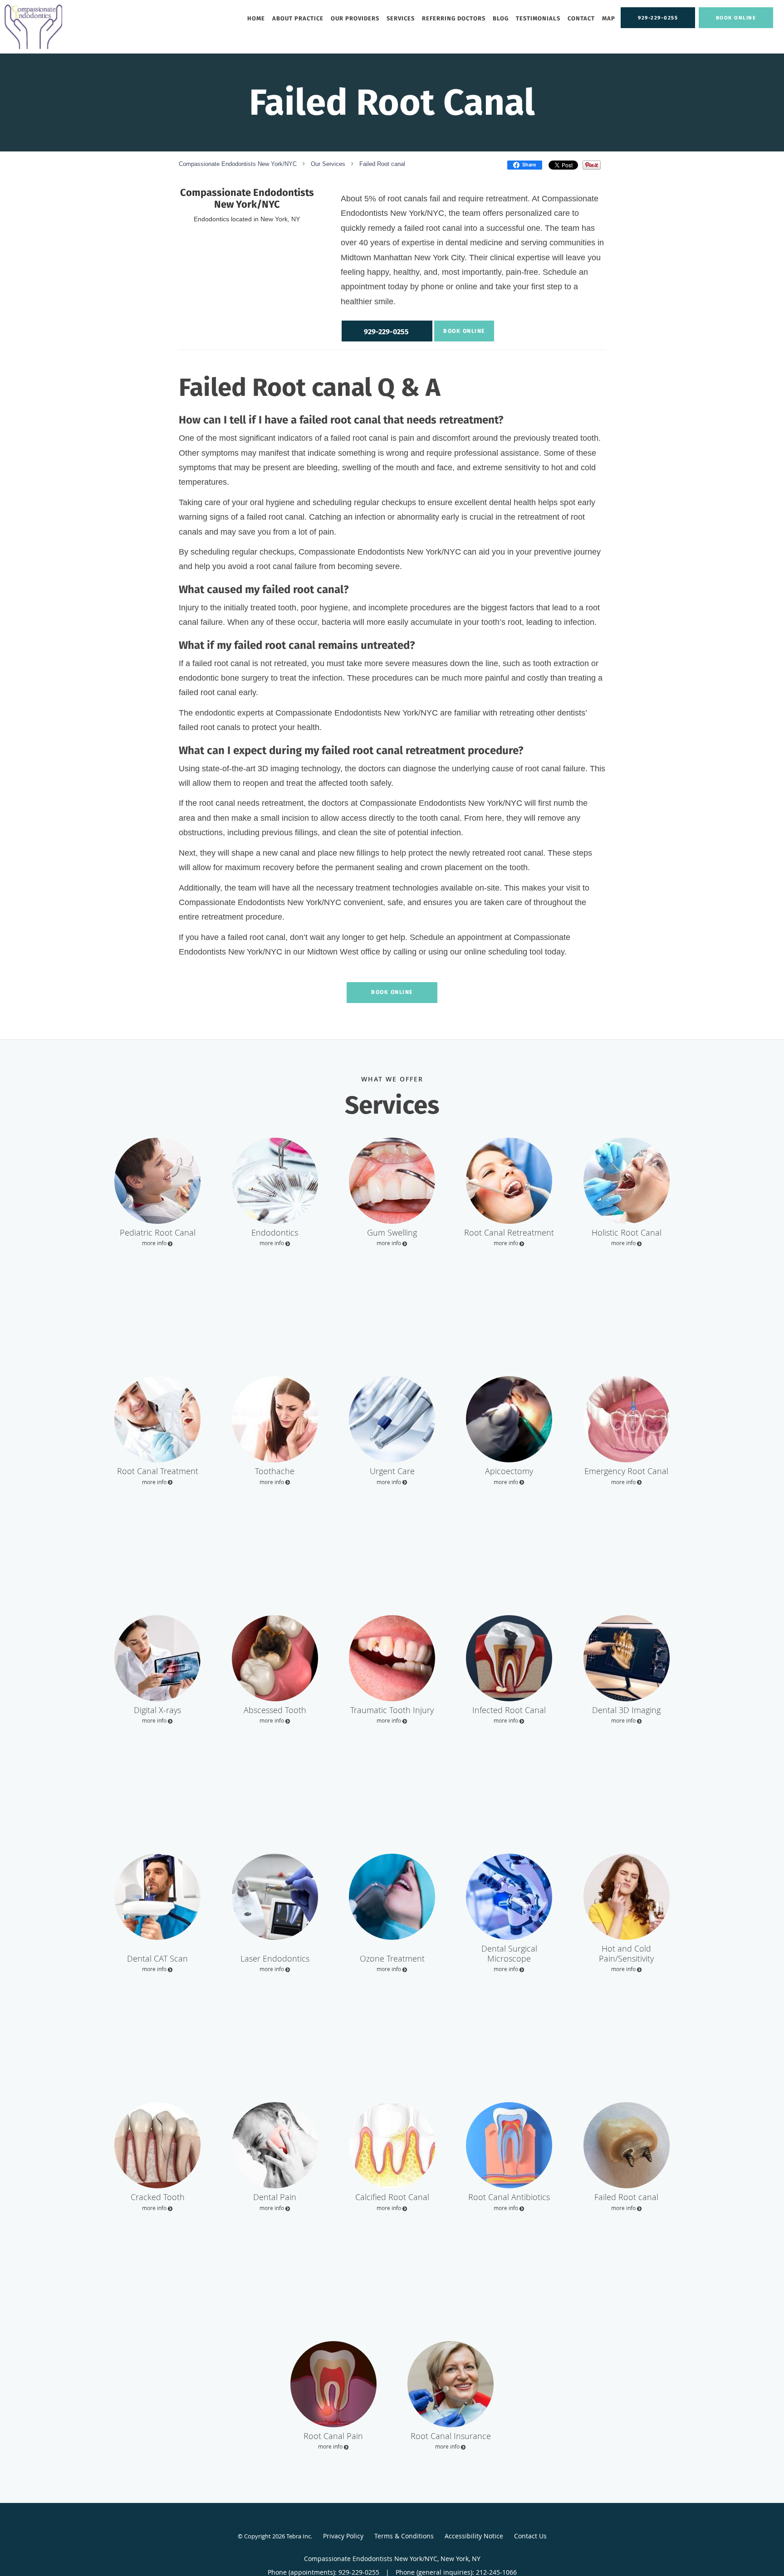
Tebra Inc (299, 2536)
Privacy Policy (343, 2536)
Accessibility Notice (474, 2536)
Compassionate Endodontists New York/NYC (238, 164)
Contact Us (530, 2536)
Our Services (328, 164)
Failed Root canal (382, 164)
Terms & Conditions (404, 2536)
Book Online (464, 331)
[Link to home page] (31, 27)
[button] (736, 18)
